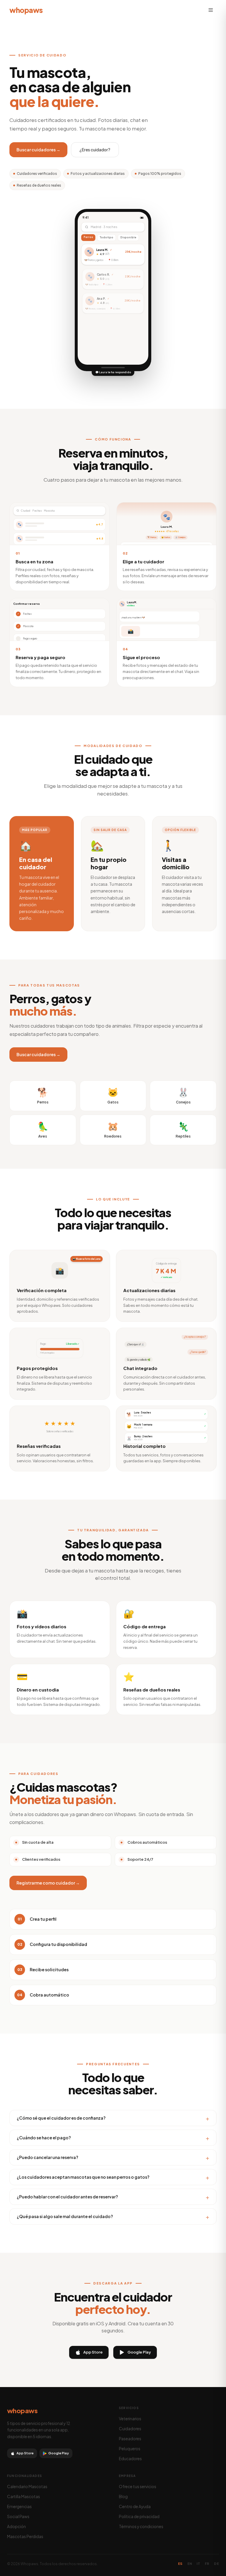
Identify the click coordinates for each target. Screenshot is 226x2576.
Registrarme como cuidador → (48, 1883)
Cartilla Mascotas (24, 2497)
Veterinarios (130, 2419)
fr (207, 2564)
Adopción (16, 2526)
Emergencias (19, 2507)
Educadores (130, 2459)
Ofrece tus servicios (138, 2487)
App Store (93, 2352)
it (198, 2564)
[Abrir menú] (211, 10)
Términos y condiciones (141, 2526)
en (190, 2564)
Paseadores (130, 2439)
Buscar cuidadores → (38, 150)
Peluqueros (130, 2449)
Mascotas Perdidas (25, 2536)
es (180, 2564)
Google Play (139, 2352)
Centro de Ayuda (135, 2507)
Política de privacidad (139, 2516)
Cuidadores (130, 2429)
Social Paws (18, 2516)
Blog (123, 2497)
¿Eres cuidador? (95, 150)
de (216, 2564)
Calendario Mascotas (27, 2487)
